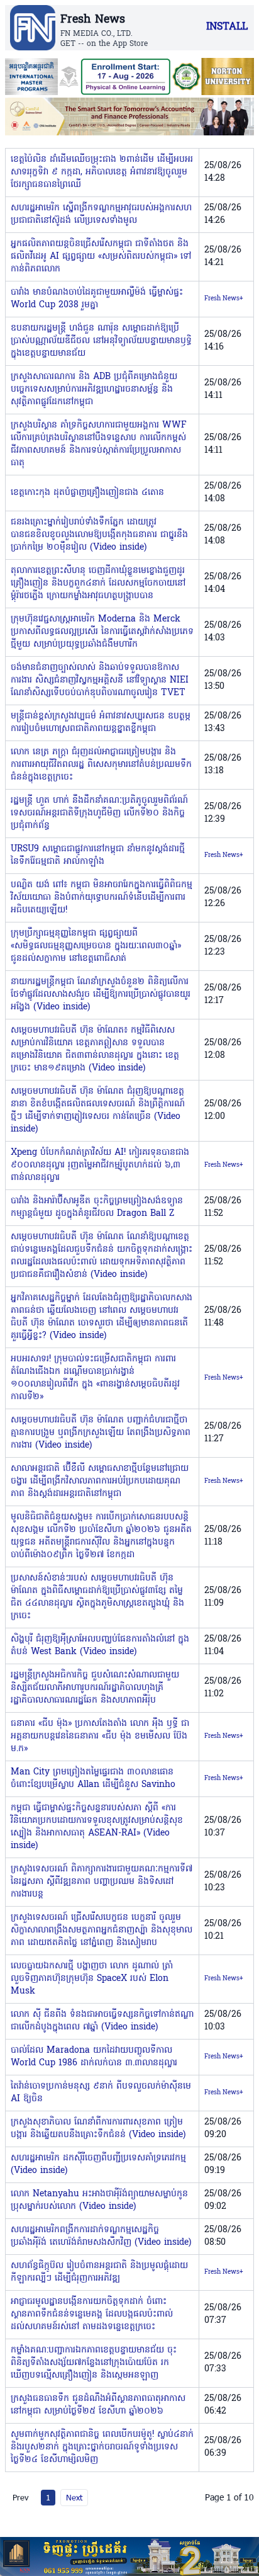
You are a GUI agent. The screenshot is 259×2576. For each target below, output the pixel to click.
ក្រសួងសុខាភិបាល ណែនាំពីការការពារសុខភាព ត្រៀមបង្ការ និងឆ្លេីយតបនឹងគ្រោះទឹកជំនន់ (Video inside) (98, 2129)
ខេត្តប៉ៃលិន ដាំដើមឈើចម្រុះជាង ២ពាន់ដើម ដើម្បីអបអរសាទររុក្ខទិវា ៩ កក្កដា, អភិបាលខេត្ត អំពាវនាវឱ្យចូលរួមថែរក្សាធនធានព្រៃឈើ (102, 172)
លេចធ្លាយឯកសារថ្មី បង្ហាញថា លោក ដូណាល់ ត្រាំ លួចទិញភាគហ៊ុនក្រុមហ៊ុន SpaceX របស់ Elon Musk (92, 1979)
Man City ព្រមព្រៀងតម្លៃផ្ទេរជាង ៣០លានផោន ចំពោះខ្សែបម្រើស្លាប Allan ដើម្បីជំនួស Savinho (93, 1779)
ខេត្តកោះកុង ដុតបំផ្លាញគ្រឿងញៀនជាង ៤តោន (87, 493)
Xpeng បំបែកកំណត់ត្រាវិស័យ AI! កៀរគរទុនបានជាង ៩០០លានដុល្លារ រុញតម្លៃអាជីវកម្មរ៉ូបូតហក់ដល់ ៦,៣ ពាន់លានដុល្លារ (100, 1165)
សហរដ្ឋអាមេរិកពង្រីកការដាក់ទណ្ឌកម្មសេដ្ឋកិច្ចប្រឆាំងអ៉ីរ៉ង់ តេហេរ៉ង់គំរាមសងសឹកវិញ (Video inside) (101, 2236)
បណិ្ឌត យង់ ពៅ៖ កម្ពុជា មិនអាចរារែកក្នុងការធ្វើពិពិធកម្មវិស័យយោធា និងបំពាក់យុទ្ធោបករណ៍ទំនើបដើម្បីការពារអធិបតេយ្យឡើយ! (102, 898)
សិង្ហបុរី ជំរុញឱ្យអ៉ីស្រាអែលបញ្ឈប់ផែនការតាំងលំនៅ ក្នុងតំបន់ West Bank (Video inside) (100, 1646)
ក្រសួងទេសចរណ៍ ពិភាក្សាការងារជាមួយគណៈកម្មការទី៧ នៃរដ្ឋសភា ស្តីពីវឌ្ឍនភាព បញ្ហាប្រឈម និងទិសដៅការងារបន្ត (102, 1882)
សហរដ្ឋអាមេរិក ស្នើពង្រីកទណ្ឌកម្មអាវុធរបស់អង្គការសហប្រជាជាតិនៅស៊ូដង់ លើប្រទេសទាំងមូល (101, 214)
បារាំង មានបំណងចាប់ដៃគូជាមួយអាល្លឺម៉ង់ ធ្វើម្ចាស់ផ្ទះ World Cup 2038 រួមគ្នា (97, 299)
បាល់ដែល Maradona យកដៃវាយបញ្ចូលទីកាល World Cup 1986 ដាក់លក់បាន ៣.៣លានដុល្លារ (94, 2057)
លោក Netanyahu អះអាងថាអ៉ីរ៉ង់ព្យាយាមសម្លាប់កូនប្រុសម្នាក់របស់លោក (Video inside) (99, 2200)
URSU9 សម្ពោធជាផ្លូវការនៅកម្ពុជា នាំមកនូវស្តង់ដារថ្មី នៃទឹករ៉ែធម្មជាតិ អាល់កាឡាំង (98, 855)
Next (74, 2497)
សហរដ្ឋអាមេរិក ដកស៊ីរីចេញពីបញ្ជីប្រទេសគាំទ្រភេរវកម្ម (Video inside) (98, 2165)
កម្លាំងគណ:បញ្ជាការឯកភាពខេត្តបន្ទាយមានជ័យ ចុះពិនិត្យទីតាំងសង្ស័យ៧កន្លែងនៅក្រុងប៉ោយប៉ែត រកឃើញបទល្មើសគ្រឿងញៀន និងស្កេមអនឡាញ (94, 2363)
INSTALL (227, 27)
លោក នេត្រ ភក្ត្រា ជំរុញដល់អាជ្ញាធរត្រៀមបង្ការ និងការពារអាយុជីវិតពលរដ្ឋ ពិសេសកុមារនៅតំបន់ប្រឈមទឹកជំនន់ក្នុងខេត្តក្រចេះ (101, 765)
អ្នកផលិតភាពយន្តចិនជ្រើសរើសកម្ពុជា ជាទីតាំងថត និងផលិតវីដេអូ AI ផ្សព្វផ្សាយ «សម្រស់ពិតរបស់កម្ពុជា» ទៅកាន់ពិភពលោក (101, 257)
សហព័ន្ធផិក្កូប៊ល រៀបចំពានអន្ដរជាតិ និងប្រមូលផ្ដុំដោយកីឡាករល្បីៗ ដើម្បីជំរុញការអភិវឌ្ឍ (99, 2272)
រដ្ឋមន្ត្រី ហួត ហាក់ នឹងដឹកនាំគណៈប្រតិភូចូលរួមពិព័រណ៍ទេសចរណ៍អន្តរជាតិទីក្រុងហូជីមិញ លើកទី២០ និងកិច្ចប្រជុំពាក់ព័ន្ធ (99, 813)
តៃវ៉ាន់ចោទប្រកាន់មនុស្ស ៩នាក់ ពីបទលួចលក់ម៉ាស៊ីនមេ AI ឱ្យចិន (101, 2093)
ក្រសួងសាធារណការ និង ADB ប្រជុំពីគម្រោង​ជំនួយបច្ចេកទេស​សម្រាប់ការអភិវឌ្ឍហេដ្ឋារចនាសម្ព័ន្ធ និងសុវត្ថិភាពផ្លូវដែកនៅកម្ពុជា (94, 389)
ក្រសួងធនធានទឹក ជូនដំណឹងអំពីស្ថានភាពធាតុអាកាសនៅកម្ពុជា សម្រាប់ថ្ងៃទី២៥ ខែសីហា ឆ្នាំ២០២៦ (98, 2405)
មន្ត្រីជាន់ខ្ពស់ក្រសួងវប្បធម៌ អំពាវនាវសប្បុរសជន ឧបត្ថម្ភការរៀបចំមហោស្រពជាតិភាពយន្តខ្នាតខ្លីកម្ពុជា (101, 723)
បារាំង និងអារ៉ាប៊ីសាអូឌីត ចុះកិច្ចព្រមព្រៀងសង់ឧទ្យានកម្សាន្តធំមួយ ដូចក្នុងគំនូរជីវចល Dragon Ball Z (97, 1207)
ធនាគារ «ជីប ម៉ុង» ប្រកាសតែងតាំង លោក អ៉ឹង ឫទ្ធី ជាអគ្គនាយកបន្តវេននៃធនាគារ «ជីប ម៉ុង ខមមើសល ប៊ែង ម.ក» (100, 1736)
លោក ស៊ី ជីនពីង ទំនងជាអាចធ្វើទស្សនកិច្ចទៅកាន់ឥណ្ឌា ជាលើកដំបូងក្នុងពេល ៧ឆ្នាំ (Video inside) (102, 2021)
